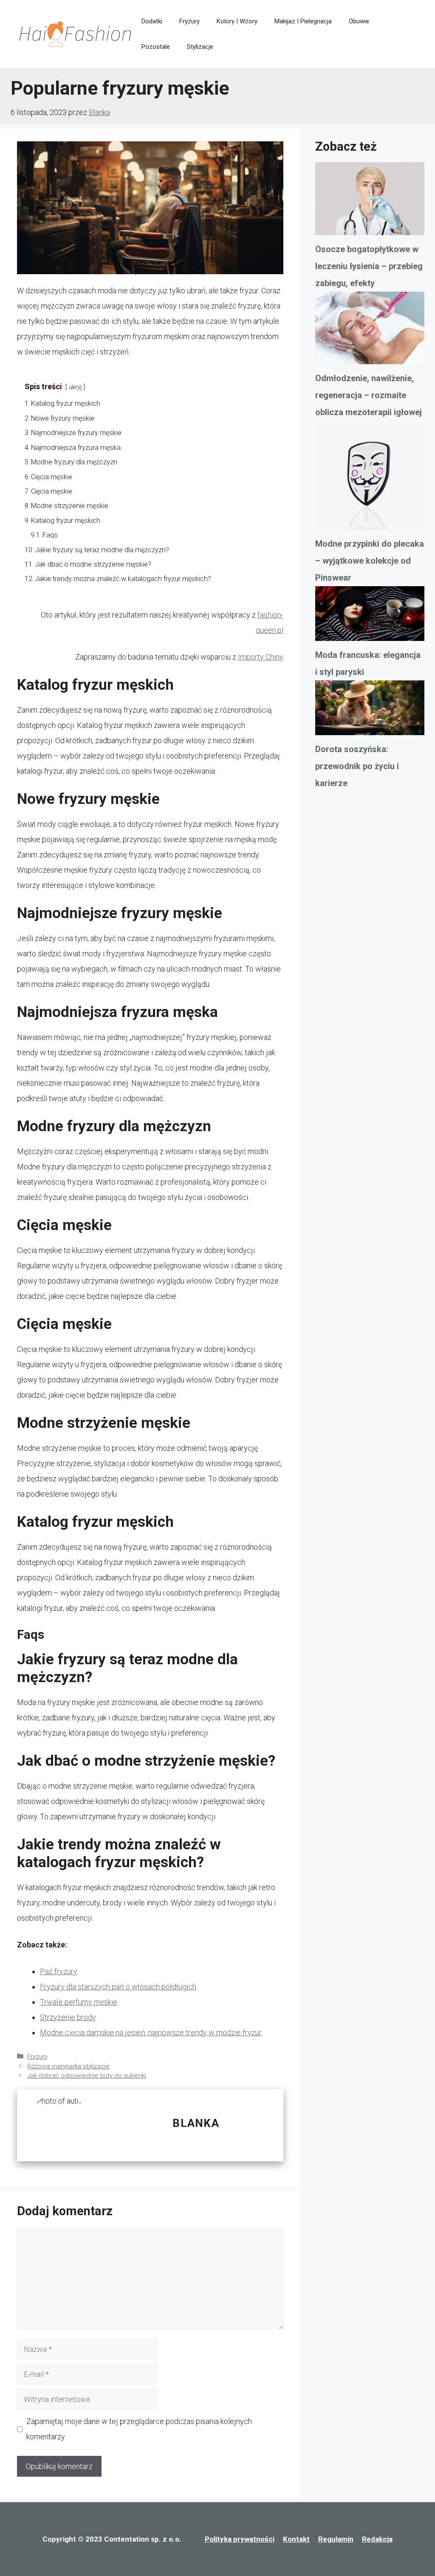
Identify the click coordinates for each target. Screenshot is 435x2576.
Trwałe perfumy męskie (79, 2002)
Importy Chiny (261, 657)
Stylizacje (200, 47)
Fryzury (189, 21)
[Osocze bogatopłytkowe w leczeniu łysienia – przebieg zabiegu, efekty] (370, 201)
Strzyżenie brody (68, 2017)
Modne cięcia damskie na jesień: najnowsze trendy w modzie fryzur (151, 2032)
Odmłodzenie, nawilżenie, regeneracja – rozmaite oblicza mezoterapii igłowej (369, 395)
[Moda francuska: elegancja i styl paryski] (370, 616)
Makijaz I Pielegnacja (303, 21)
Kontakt (296, 2539)
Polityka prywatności (240, 2539)
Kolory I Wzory (237, 21)
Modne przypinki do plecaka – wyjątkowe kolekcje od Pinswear (370, 561)
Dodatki (152, 21)
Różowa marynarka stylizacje (68, 2066)
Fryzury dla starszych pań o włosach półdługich (118, 1987)
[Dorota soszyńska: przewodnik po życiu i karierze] (370, 711)
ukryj (75, 387)
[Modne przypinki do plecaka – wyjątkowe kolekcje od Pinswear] (370, 478)
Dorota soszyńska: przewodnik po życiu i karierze (357, 766)
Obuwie (359, 21)
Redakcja (377, 2539)
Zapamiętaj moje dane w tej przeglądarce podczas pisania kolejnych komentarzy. (139, 2429)
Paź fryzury (59, 1971)
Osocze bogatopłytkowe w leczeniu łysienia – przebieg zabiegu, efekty (369, 266)
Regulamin (336, 2539)
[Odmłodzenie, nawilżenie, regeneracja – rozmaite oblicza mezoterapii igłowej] (370, 331)
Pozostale (156, 47)
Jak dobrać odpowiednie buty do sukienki (87, 2076)
